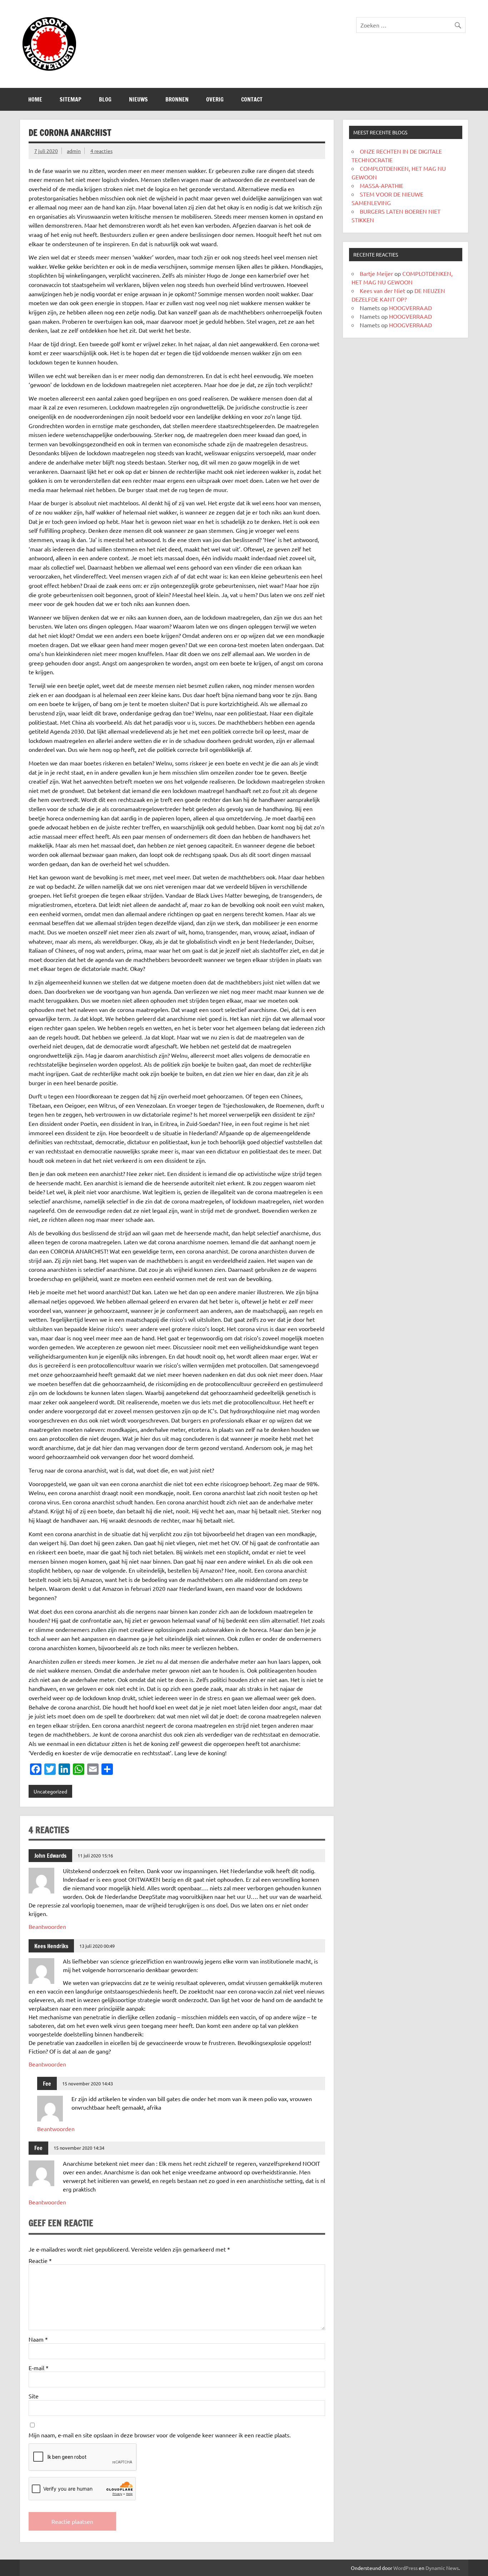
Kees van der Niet (382, 291)
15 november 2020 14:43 (88, 2083)
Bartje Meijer (376, 273)
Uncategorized (50, 1791)
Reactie (40, 2260)
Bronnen (177, 99)
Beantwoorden (47, 1926)
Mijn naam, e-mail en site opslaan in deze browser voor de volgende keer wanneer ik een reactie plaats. (160, 2435)
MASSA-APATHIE (382, 185)
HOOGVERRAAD (410, 308)
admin (74, 151)
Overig (215, 99)
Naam (38, 2339)
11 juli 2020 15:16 (95, 1855)
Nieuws (138, 99)
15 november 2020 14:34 (79, 2148)
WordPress (405, 2568)
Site (34, 2396)
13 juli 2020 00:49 (97, 1946)
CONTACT (252, 99)
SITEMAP (71, 99)
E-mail (39, 2368)
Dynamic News (442, 2568)
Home (35, 99)
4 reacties (101, 151)
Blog (105, 99)
